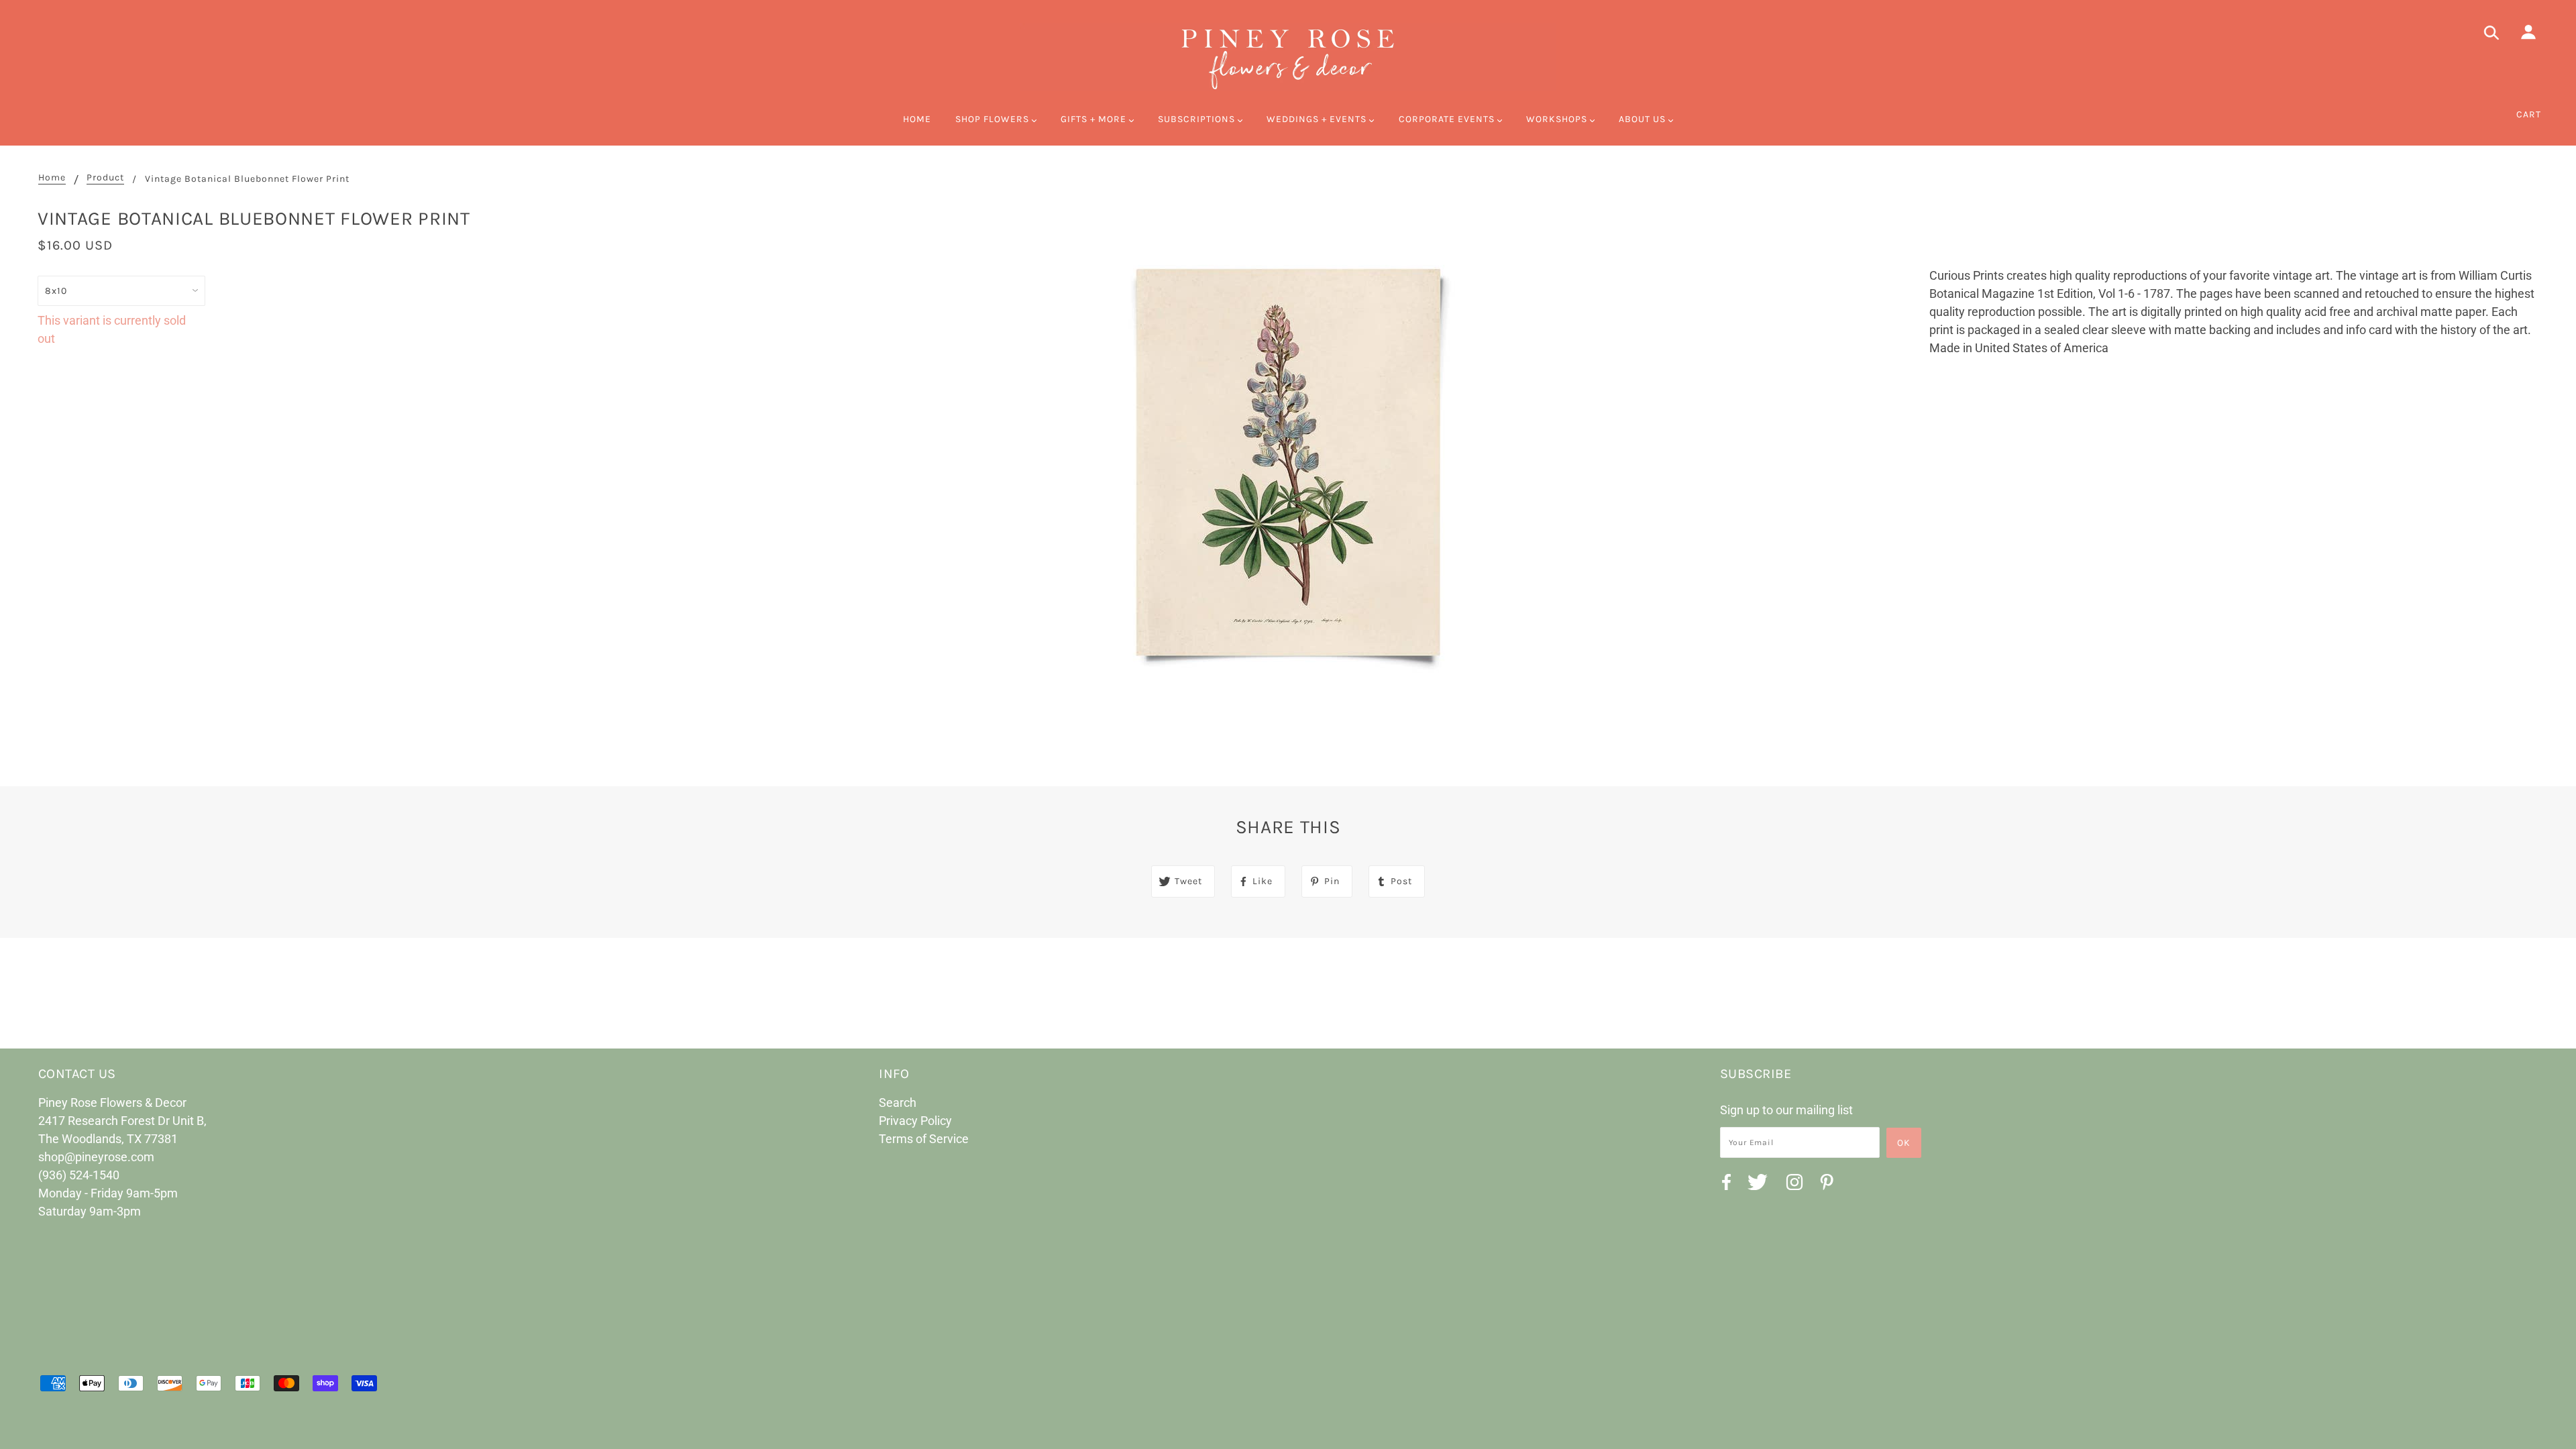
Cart (2529, 114)
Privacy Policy (915, 1121)
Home (52, 178)
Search (898, 1103)
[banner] (1288, 57)
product (105, 178)
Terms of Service (924, 1139)
